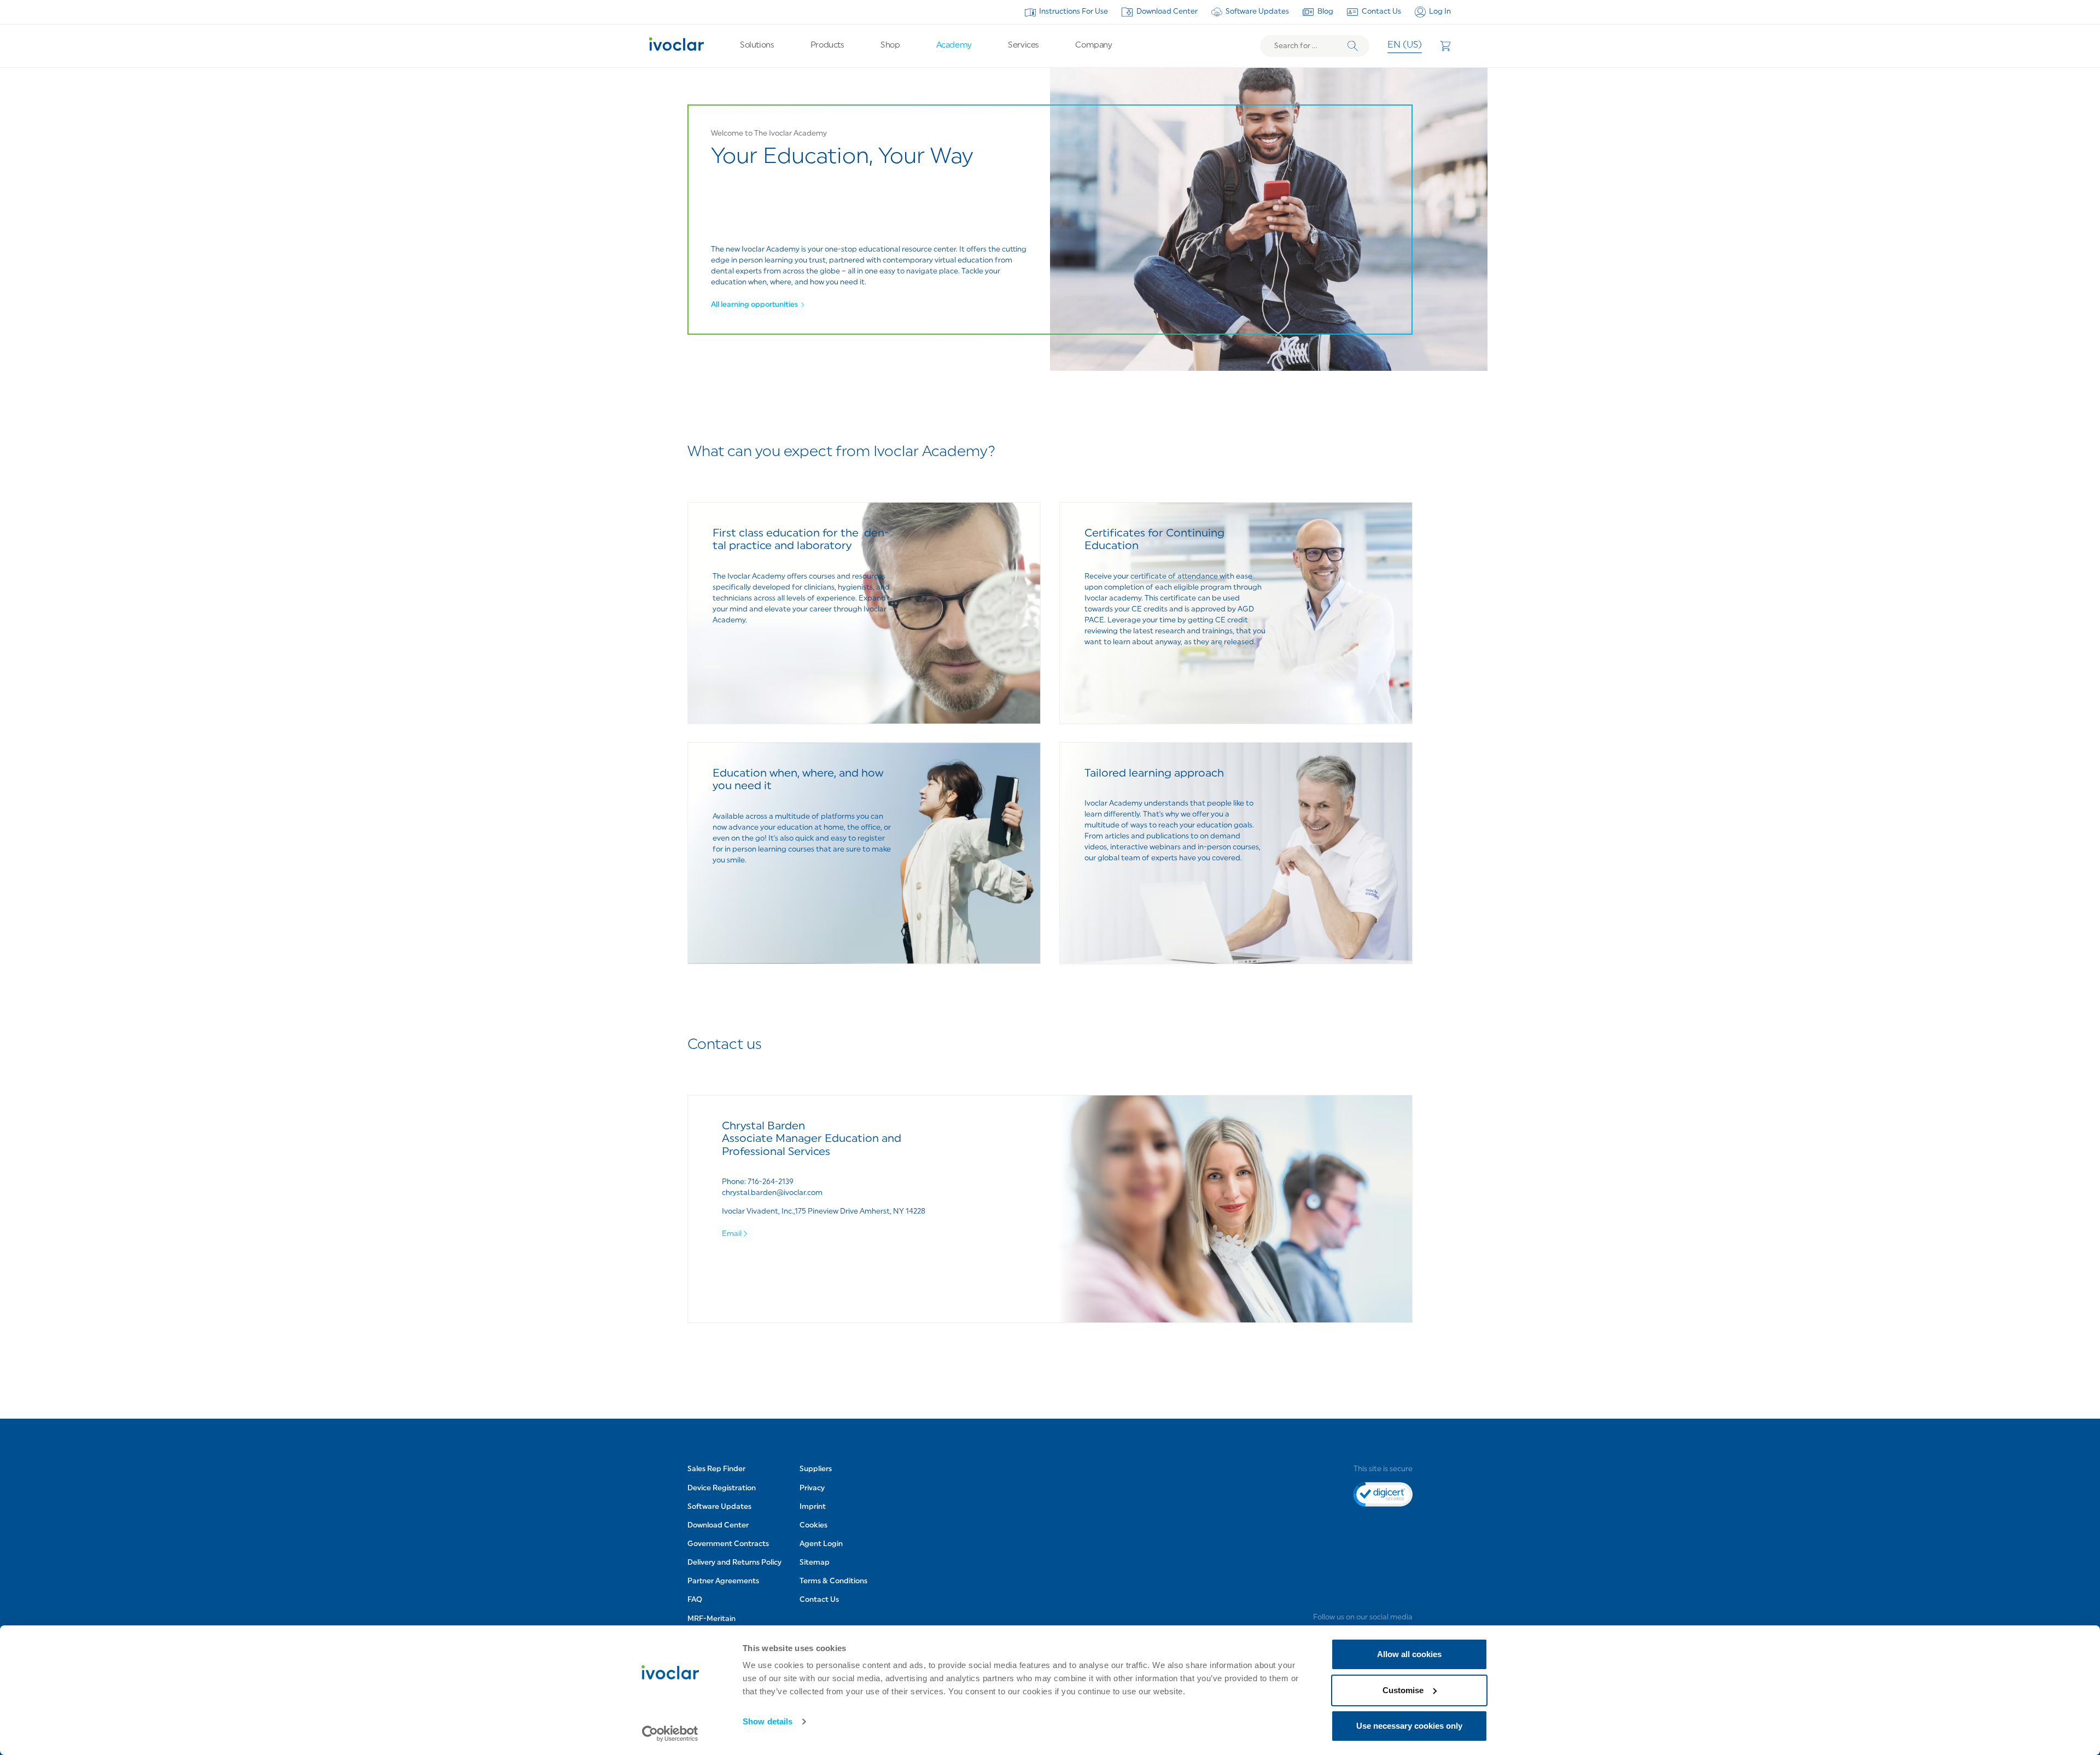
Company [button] (1093, 46)
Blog (1325, 12)
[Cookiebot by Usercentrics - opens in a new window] (670, 1734)
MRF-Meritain (711, 1619)
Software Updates (1257, 12)
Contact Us (1381, 12)
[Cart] (1445, 46)
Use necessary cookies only (1409, 1726)
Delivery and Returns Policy (734, 1563)
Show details (768, 1721)
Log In (1440, 12)
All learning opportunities (754, 305)
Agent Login (821, 1544)
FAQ (695, 1600)
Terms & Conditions (833, 1581)
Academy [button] (954, 46)
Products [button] (827, 46)
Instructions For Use (1074, 12)
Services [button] (1023, 46)
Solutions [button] (757, 46)
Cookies (813, 1526)
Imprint (813, 1507)
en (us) (1405, 45)
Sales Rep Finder (716, 1469)
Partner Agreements (723, 1581)
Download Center (1167, 12)
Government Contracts (728, 1544)
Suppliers (816, 1469)
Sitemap (815, 1563)
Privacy (812, 1488)
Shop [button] (890, 46)
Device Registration (722, 1488)
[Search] (1353, 46)
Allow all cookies (1409, 1654)
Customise (1403, 1690)
